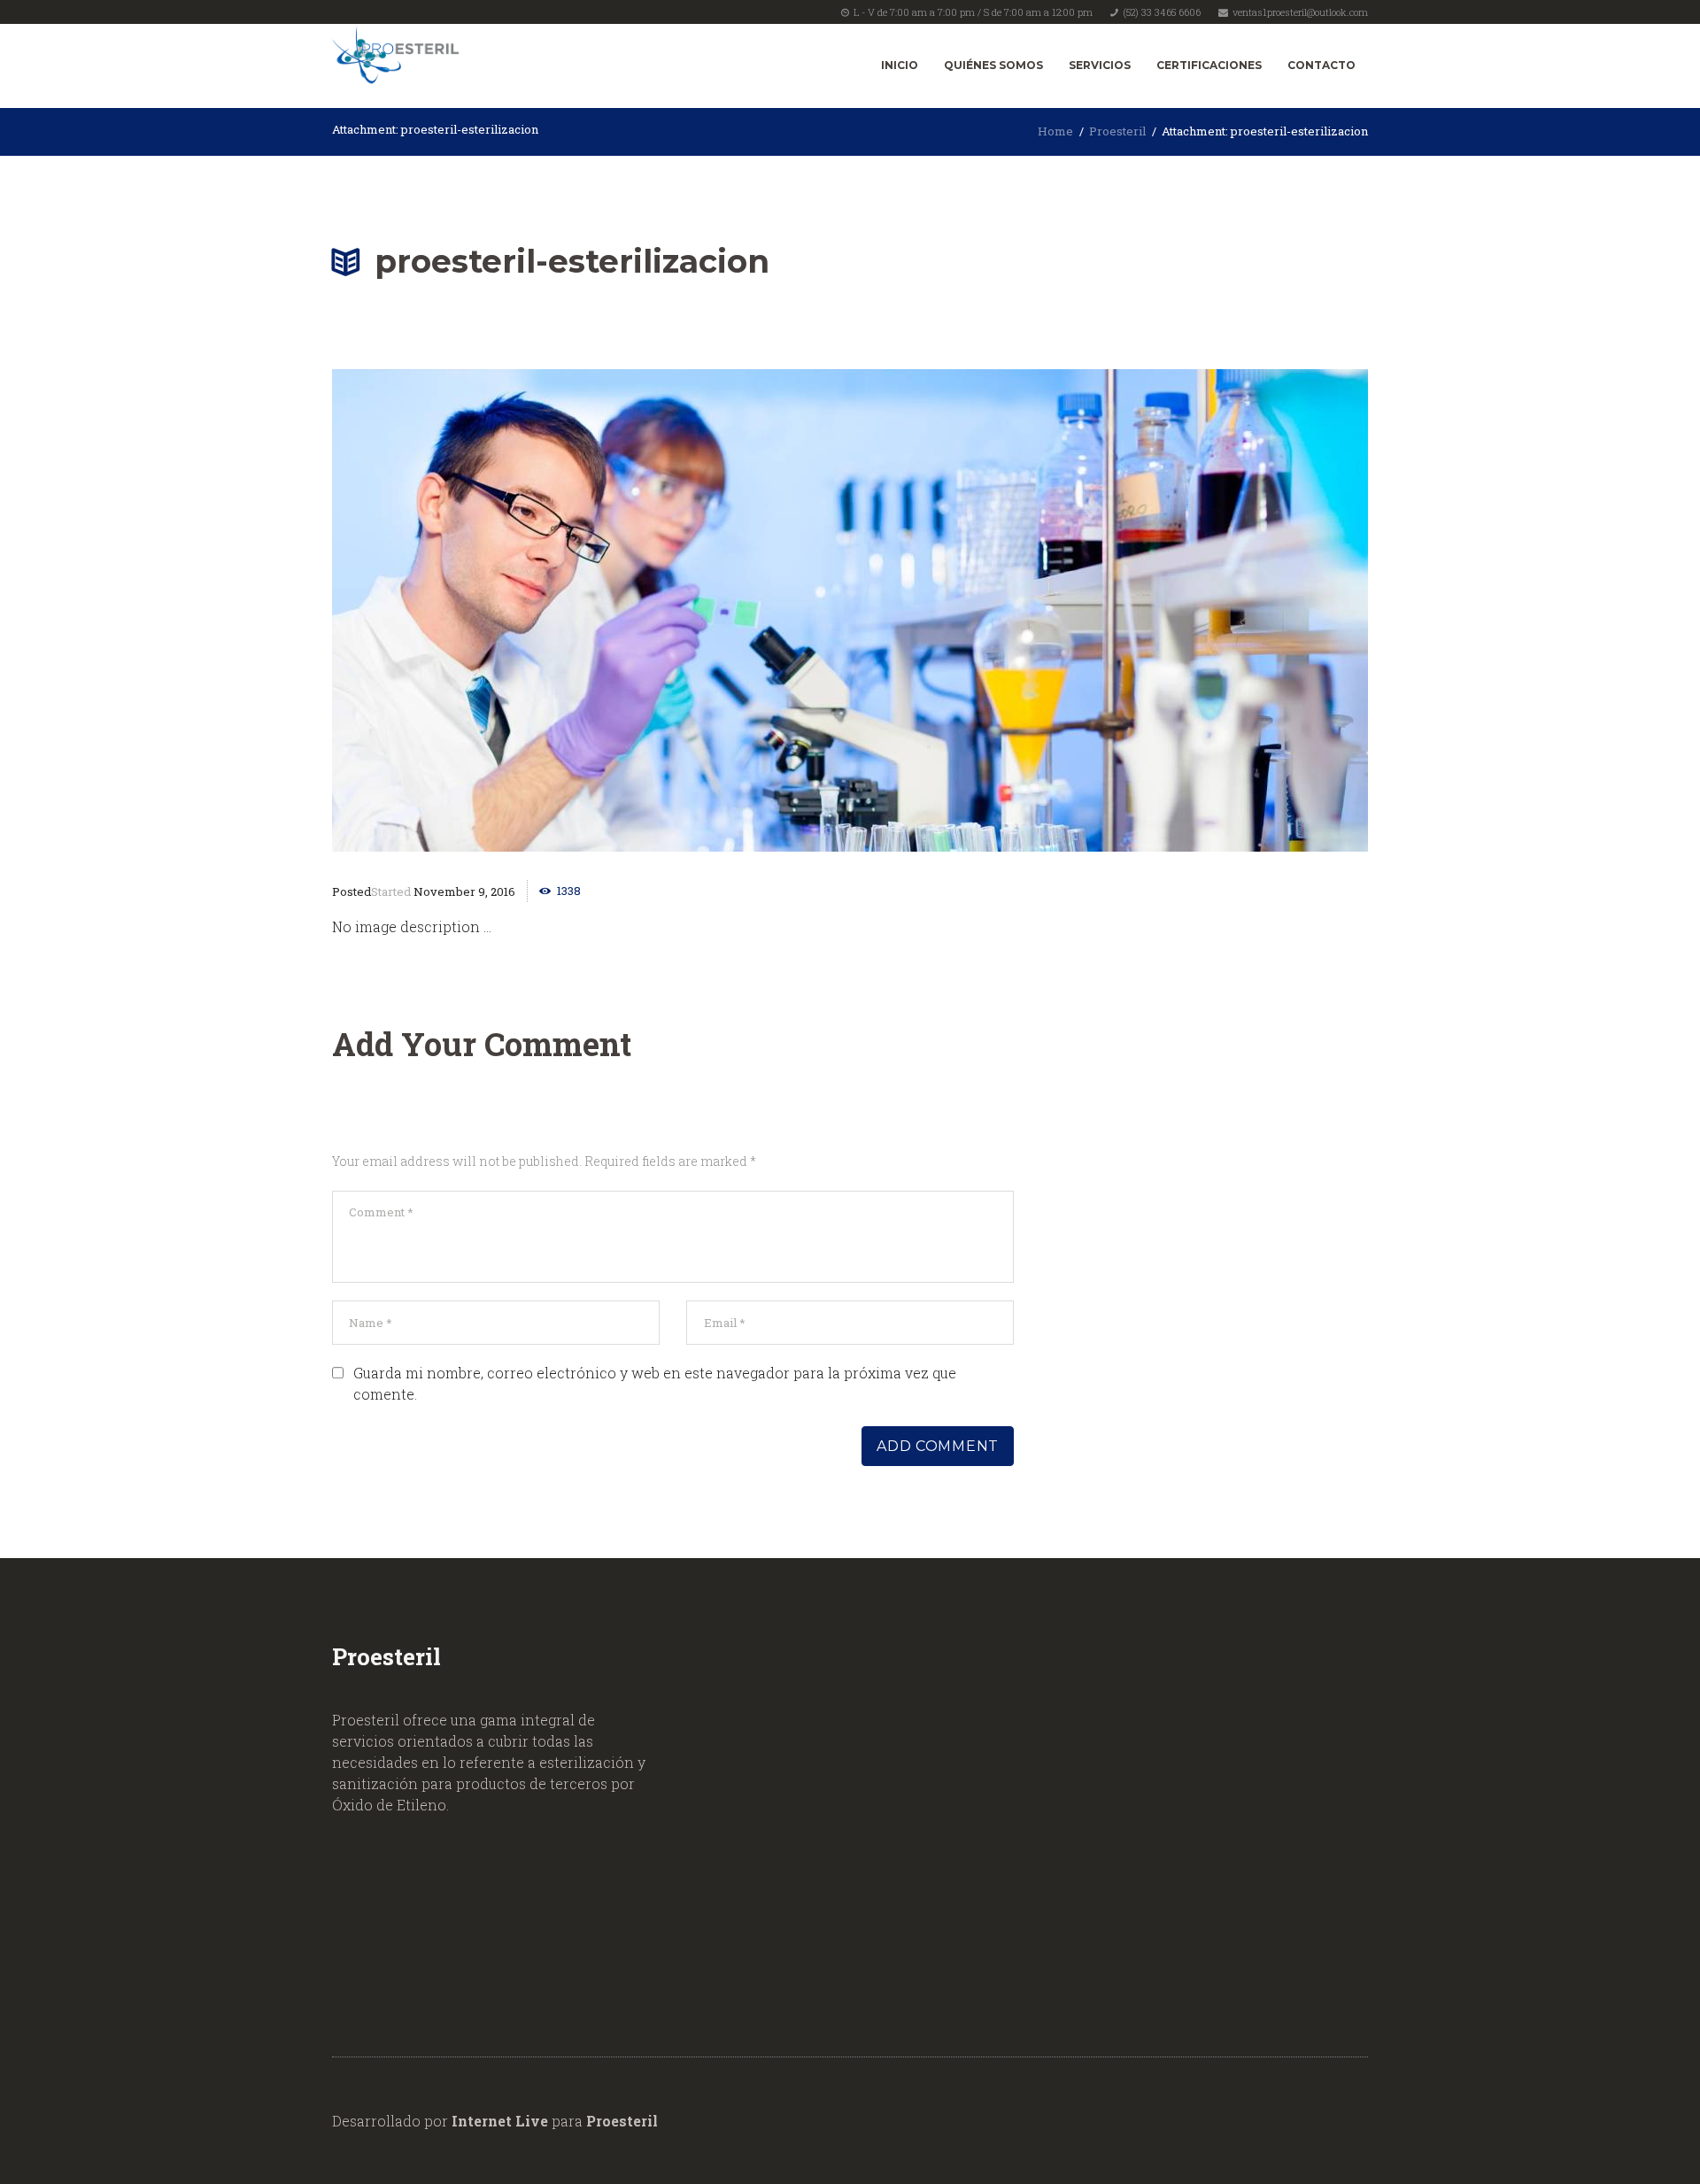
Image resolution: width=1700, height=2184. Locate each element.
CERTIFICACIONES (1209, 65)
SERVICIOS (1100, 65)
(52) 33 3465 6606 (1162, 12)
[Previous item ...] (591, 611)
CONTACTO (1321, 65)
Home (1055, 131)
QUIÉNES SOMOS (993, 65)
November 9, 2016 (464, 891)
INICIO (900, 65)
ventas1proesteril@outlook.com (1300, 12)
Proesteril (1117, 131)
